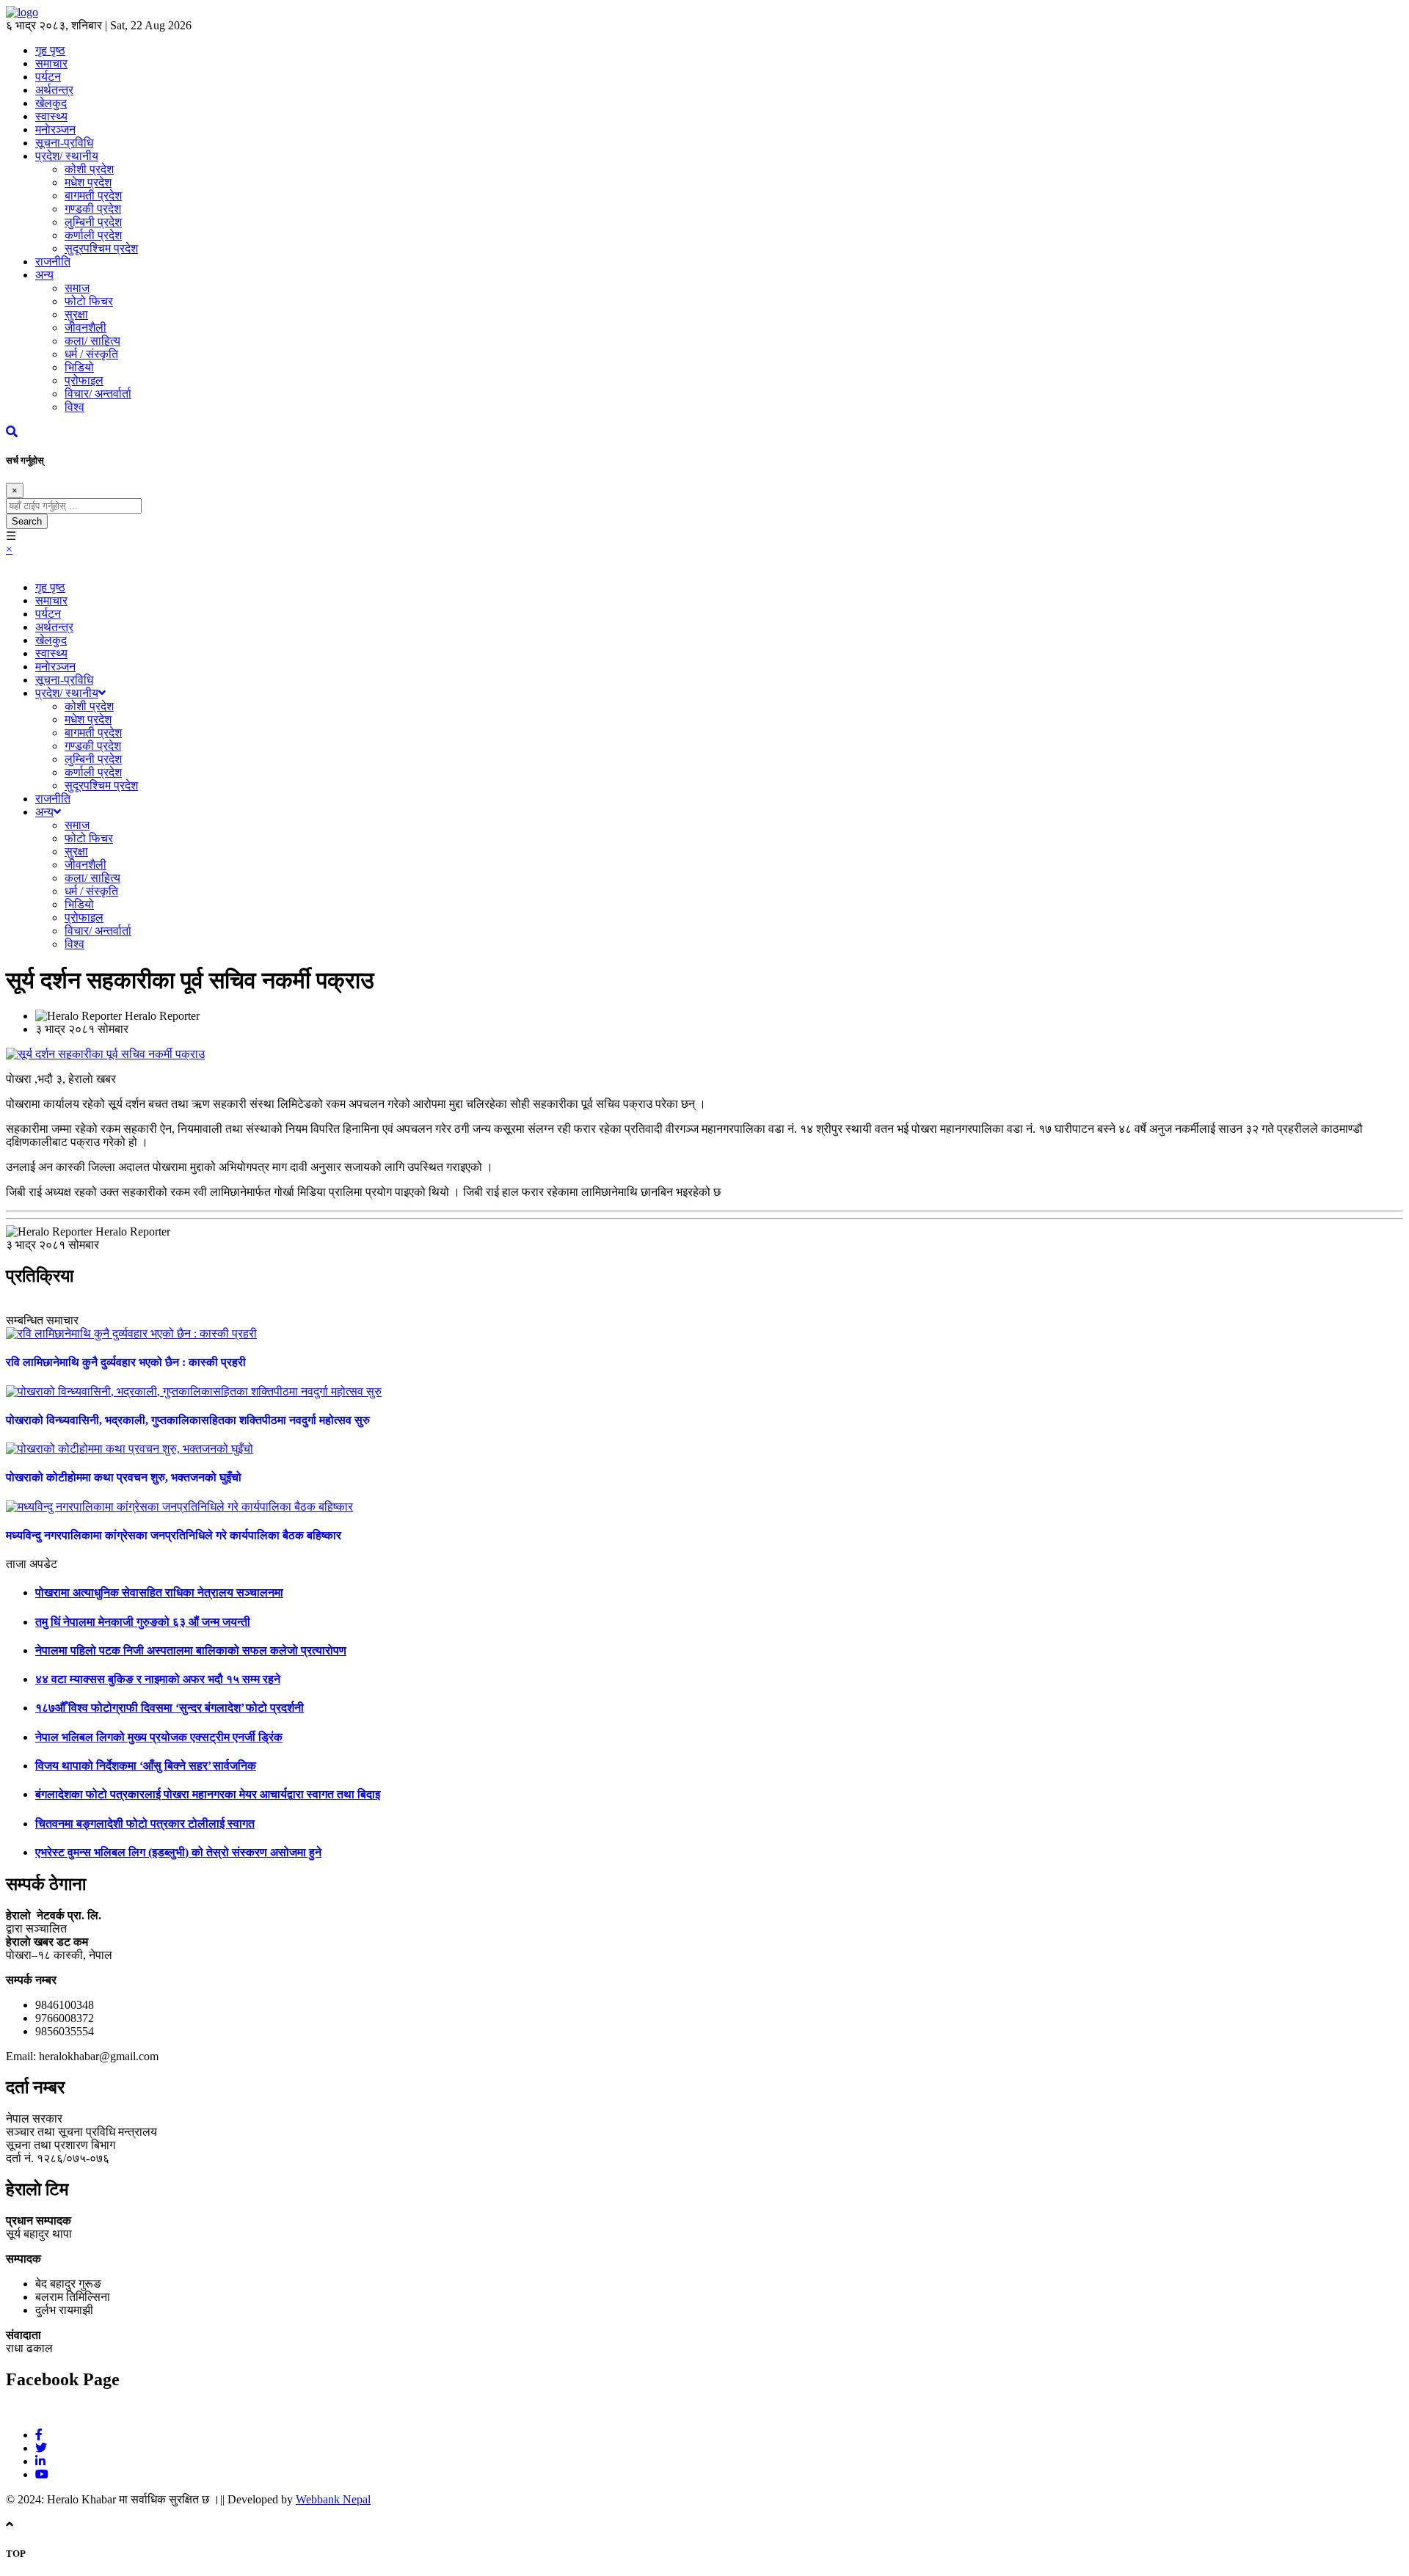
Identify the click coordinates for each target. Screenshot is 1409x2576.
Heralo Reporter (162, 1016)
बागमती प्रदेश (93, 196)
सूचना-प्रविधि (64, 143)
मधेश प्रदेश (88, 182)
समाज (77, 288)
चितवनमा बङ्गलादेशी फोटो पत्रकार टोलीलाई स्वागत (145, 1824)
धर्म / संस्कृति (91, 354)
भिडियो (79, 367)
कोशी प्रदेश (89, 169)
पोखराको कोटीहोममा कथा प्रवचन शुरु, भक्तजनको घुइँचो (124, 1477)
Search (27, 521)
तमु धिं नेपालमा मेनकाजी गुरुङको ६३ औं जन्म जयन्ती (143, 1622)
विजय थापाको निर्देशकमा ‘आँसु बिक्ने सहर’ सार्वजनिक (146, 1766)
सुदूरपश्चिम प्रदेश (101, 248)
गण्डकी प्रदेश (93, 209)
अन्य (44, 275)
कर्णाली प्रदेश (93, 235)
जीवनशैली (85, 328)
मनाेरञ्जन (55, 129)
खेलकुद (51, 103)
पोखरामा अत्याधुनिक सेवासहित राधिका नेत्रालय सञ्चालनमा (159, 1592)
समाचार (51, 601)
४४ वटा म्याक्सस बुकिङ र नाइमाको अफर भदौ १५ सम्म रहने (158, 1679)
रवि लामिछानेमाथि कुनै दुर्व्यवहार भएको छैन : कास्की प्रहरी (126, 1362)
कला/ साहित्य (92, 341)
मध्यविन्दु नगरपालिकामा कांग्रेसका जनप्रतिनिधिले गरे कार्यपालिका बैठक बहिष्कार (174, 1535)
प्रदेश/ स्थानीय (67, 156)
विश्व (74, 407)
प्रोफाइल (84, 380)
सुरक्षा (76, 314)
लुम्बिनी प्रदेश (93, 222)
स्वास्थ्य (51, 116)
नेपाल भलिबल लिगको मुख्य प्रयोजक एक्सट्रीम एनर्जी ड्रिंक (159, 1737)
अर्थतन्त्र (54, 90)
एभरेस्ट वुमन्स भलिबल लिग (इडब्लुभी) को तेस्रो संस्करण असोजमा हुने (178, 1852)
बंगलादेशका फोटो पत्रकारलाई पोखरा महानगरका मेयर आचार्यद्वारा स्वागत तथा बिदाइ (208, 1794)
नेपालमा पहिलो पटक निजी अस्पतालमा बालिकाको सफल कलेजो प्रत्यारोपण (191, 1650)
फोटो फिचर (89, 301)
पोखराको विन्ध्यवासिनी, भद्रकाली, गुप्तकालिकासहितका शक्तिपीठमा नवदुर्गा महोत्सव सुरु (188, 1420)
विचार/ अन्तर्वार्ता (98, 394)
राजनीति (53, 262)
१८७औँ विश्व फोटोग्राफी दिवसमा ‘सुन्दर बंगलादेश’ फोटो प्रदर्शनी (170, 1708)
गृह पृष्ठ (50, 587)
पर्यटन (48, 77)
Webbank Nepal (333, 2499)
